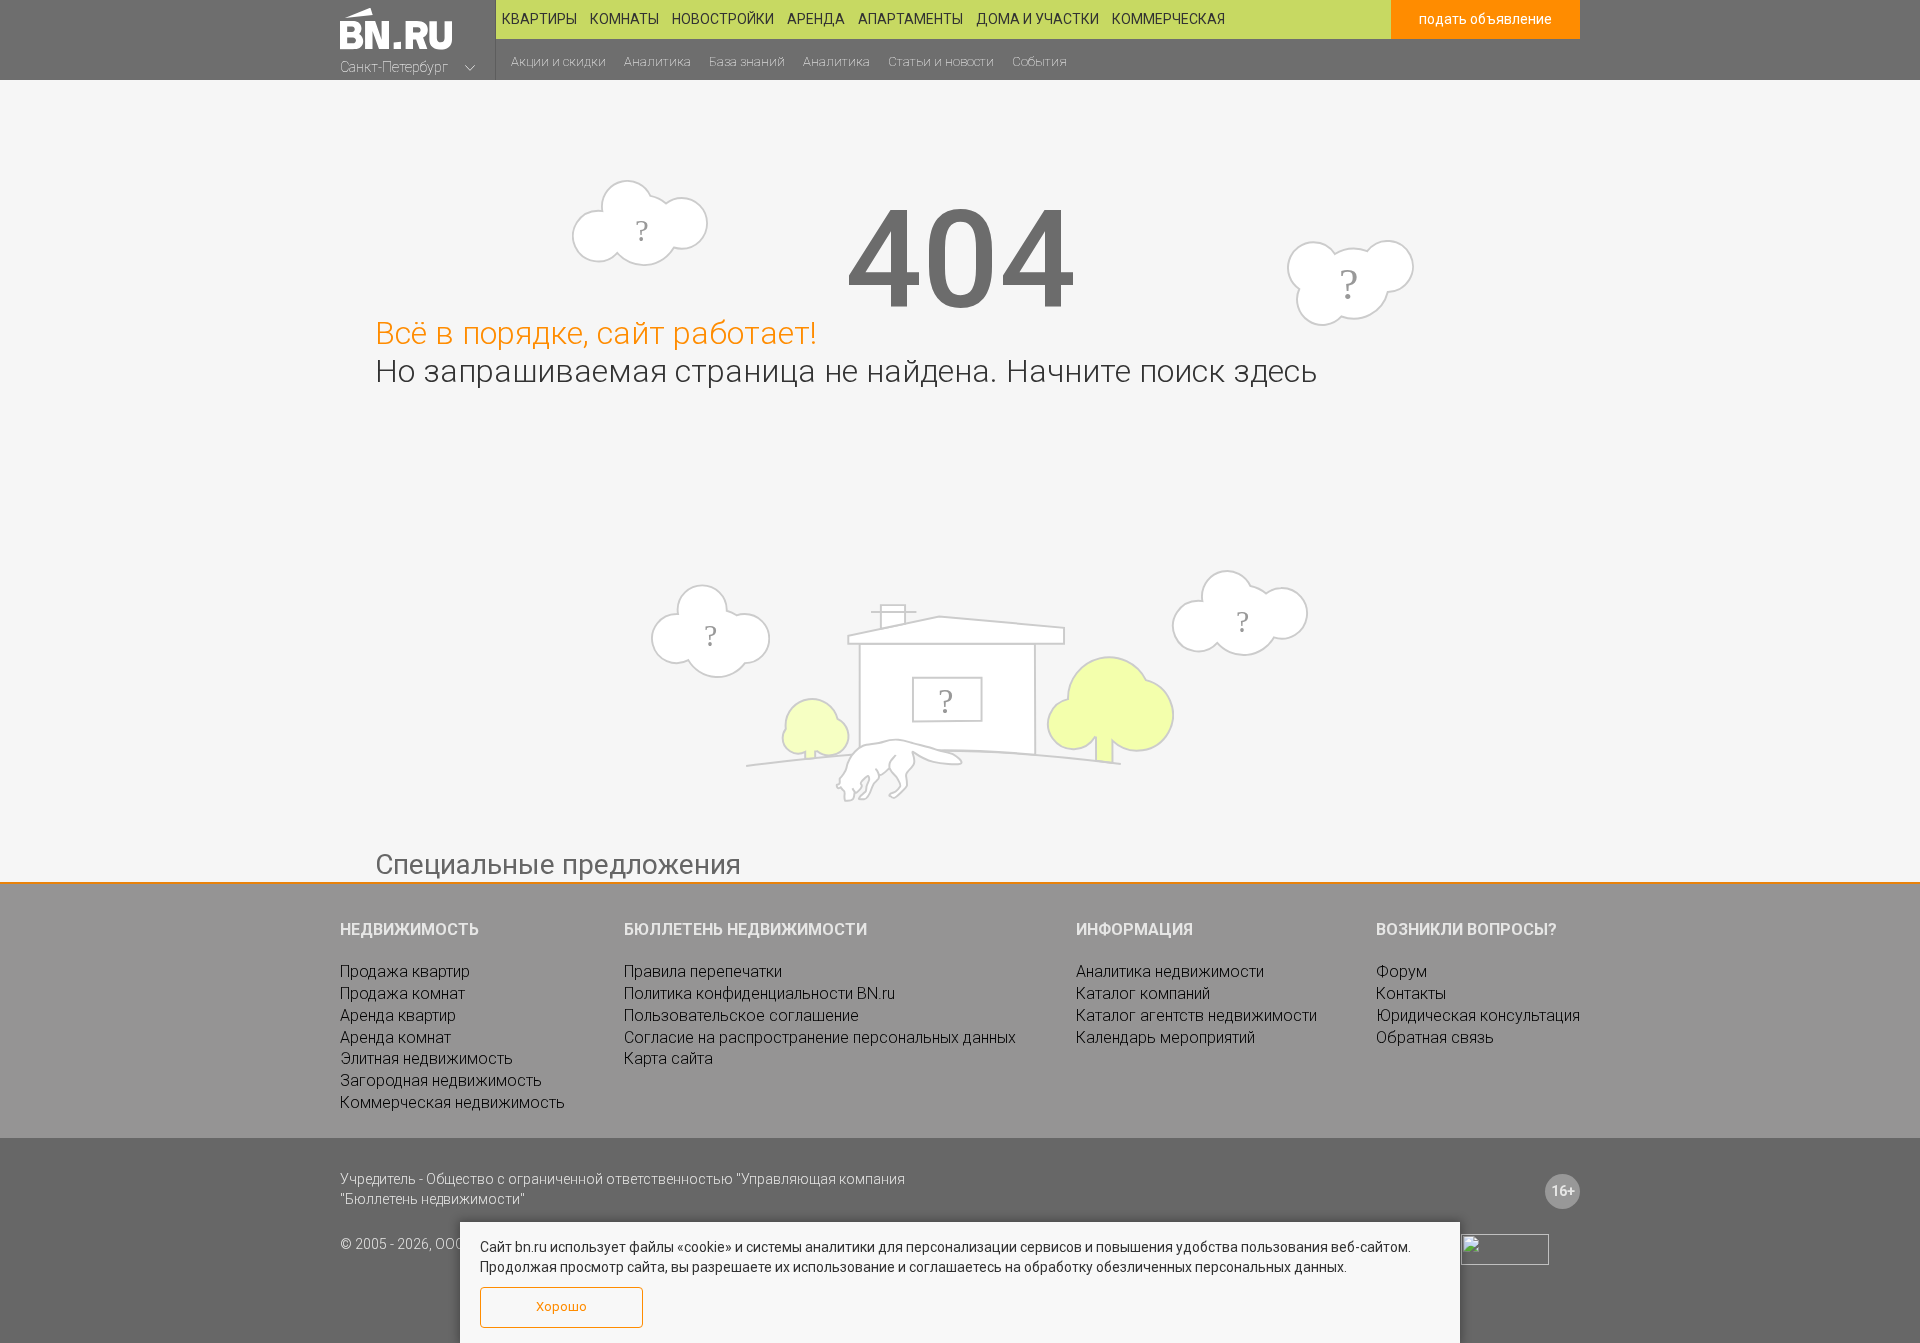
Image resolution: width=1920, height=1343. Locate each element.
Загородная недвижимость (441, 1080)
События (1039, 61)
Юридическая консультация (1478, 1015)
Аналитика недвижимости (1170, 971)
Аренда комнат (395, 1037)
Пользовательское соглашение (741, 1015)
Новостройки (723, 19)
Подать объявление (1485, 19)
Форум (1401, 971)
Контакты (1411, 993)
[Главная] (396, 28)
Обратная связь (1435, 1037)
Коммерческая (1168, 19)
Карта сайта (668, 1058)
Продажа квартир (405, 971)
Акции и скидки (558, 61)
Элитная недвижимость (426, 1058)
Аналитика (657, 61)
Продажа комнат (402, 993)
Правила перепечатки (703, 971)
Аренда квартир (398, 1015)
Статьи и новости (941, 61)
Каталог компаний (1143, 993)
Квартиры (539, 19)
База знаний (747, 61)
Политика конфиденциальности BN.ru (759, 993)
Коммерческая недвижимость (452, 1102)
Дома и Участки (1037, 19)
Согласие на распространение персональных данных (820, 1037)
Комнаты (624, 19)
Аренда (816, 19)
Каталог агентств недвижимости (1196, 1015)
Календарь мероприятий (1165, 1037)
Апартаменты (910, 19)
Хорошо (561, 1306)
